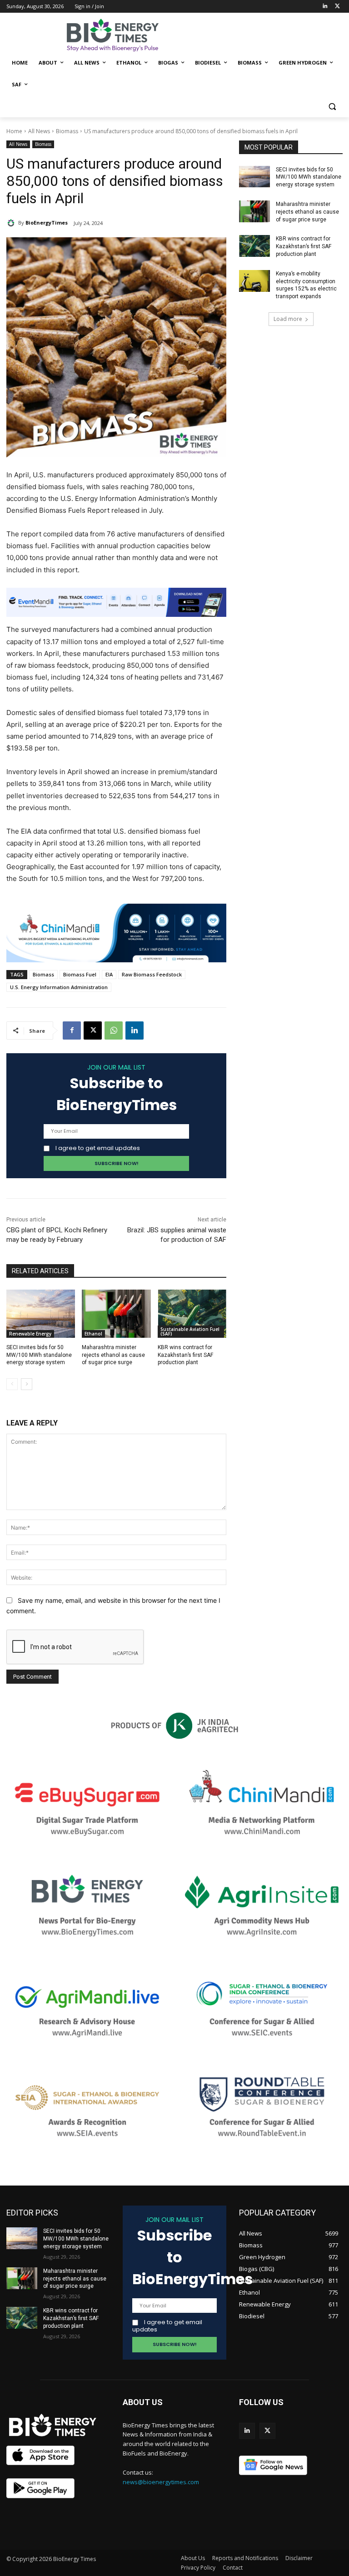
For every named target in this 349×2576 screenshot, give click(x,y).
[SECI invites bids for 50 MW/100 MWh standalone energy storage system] (41, 1314)
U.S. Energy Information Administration (59, 987)
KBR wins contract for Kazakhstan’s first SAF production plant (185, 1355)
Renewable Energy (30, 1334)
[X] (93, 1030)
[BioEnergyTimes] (12, 223)
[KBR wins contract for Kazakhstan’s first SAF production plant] (192, 1314)
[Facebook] (72, 1030)
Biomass (67, 131)
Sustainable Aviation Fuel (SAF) (190, 1331)
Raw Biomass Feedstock (152, 974)
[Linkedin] (325, 7)
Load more (288, 319)
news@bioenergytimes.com (161, 2482)
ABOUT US (143, 2402)
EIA (109, 974)
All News (39, 131)
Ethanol (93, 1334)
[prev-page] (12, 1384)
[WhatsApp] (114, 1030)
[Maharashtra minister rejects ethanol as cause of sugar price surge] (116, 1314)
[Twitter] (337, 7)
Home (14, 131)
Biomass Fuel (80, 974)
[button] (332, 107)
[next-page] (27, 1384)
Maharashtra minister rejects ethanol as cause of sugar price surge (113, 1355)
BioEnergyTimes (47, 223)
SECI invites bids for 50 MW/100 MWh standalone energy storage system (39, 1355)
